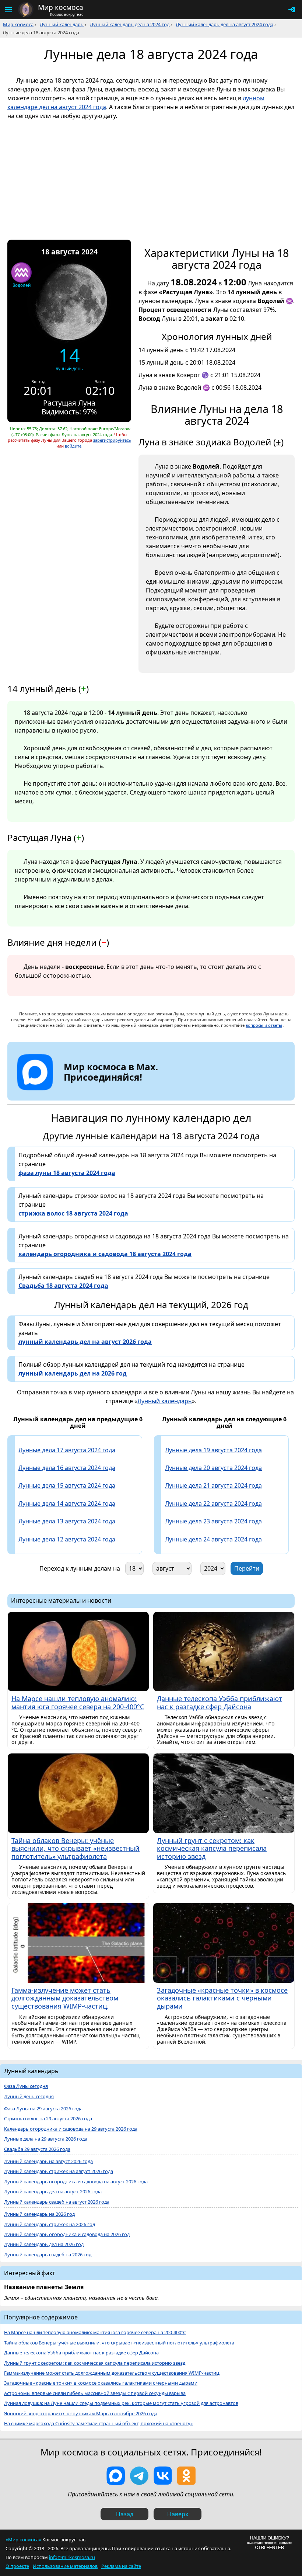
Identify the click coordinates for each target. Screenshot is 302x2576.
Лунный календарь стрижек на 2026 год (50, 2224)
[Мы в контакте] (163, 2476)
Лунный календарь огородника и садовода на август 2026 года (76, 2182)
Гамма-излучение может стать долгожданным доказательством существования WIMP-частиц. (112, 2373)
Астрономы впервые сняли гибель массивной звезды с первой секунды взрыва (95, 2393)
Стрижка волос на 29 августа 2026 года (48, 2119)
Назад (125, 2514)
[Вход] (292, 10)
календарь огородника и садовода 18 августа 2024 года (105, 1254)
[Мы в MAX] (116, 2476)
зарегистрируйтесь (112, 440)
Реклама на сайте (121, 2566)
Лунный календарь (62, 24)
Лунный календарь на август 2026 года (48, 2161)
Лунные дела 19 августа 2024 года (213, 1450)
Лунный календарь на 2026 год (39, 2214)
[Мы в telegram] (139, 2476)
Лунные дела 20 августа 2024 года (213, 1468)
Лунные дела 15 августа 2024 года (67, 1485)
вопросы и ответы (264, 1025)
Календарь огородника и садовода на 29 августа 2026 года (71, 2129)
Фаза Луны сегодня (26, 2086)
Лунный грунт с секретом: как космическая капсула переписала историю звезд (95, 2363)
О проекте (17, 2566)
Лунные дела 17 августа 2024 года (67, 1450)
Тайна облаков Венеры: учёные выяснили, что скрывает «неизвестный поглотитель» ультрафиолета (119, 2343)
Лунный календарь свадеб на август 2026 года (57, 2202)
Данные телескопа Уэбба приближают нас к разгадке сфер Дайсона (81, 2353)
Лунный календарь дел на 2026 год (44, 2244)
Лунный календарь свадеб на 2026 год (48, 2255)
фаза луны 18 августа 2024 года (67, 1173)
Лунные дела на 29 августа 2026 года (46, 2139)
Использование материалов (65, 2566)
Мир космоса (18, 24)
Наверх (178, 2514)
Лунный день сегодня (29, 2097)
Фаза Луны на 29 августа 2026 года (43, 2109)
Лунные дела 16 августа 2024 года (67, 1468)
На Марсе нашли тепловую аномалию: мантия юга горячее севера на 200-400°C (95, 2332)
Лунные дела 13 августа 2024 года (67, 1521)
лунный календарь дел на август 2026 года (85, 1342)
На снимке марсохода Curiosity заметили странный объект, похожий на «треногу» (99, 2424)
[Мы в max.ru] (105, 1090)
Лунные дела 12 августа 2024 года (67, 1539)
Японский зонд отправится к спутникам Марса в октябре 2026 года (81, 2414)
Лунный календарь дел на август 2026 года (53, 2192)
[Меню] (8, 10)
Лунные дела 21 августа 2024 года (213, 1485)
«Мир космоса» (23, 2540)
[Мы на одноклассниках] (186, 2476)
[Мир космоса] (26, 10)
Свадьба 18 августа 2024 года (63, 1286)
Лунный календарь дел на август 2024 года (224, 24)
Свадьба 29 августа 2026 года (37, 2149)
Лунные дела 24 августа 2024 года (213, 1539)
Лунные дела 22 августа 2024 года (213, 1503)
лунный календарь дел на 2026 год (73, 1373)
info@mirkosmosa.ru (72, 2557)
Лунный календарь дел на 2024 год (130, 24)
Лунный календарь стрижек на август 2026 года (59, 2171)
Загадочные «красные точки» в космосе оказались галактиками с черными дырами (101, 2383)
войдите (73, 446)
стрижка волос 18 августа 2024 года (73, 1213)
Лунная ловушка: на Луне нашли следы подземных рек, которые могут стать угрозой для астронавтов (121, 2403)
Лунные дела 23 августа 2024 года (213, 1521)
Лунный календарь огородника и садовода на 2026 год (67, 2234)
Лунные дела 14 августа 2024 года (67, 1503)
